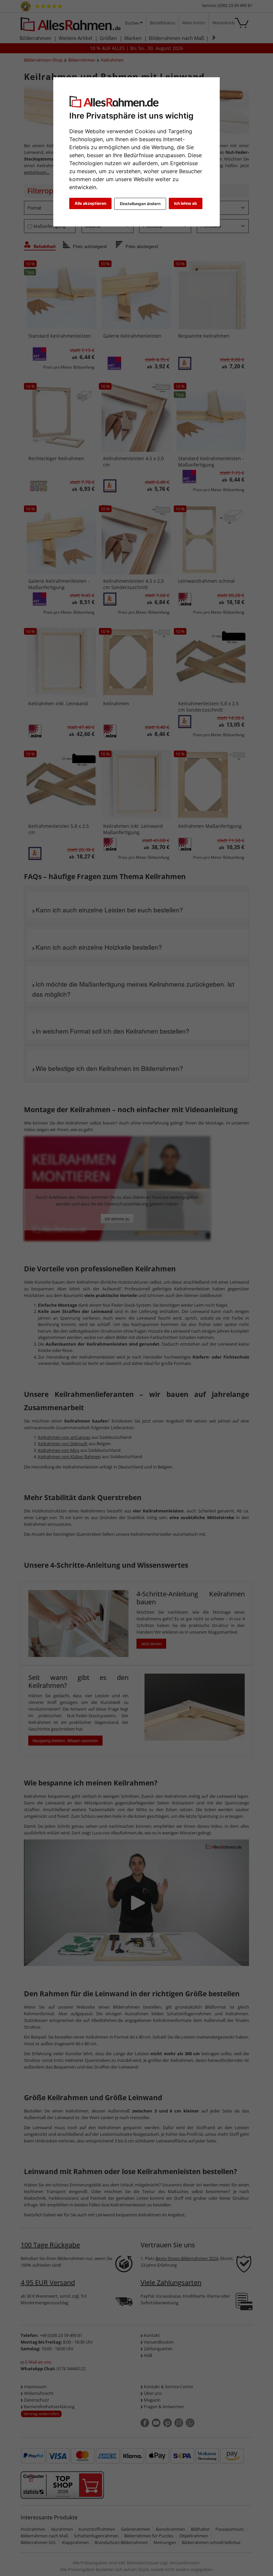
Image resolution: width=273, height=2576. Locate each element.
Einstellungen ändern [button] (140, 204)
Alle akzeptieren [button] (90, 203)
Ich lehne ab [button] (186, 203)
